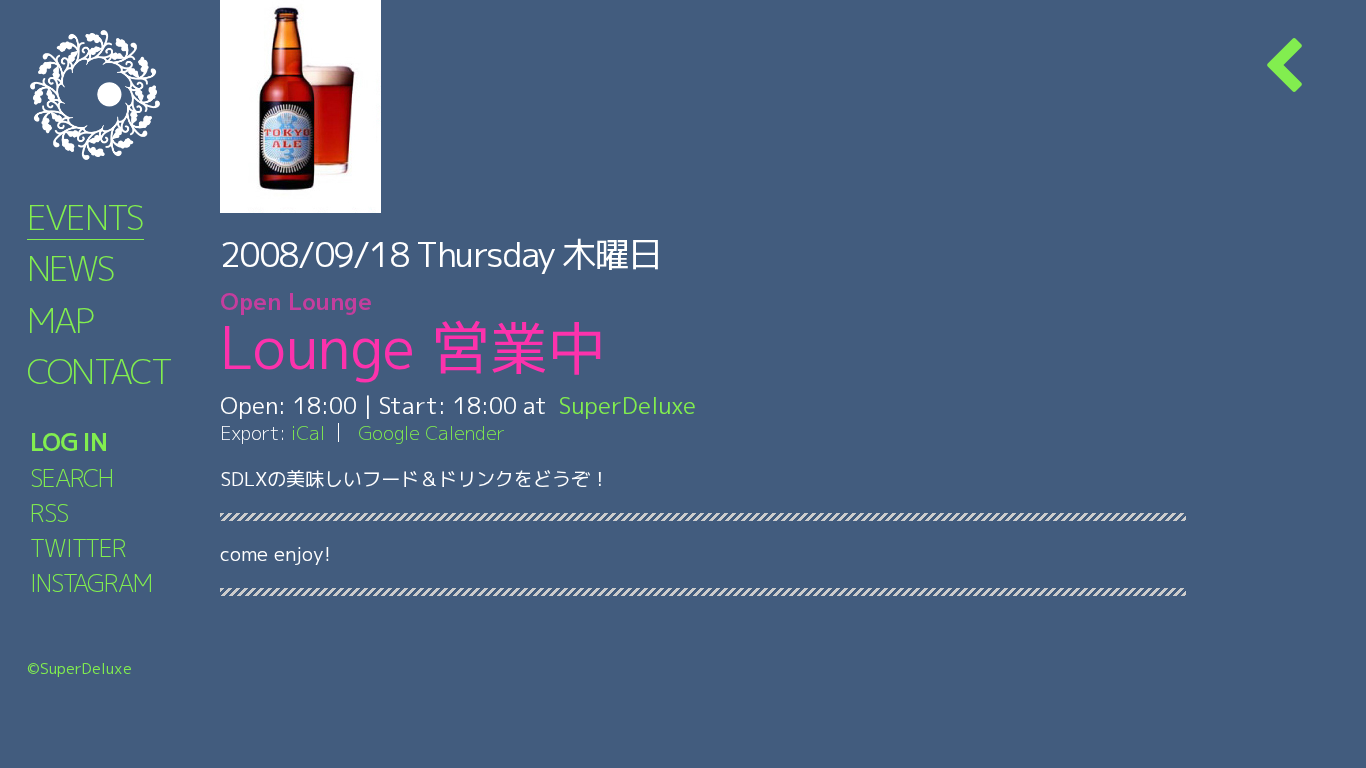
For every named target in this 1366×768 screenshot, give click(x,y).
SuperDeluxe (627, 405)
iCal (308, 432)
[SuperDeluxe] (120, 95)
